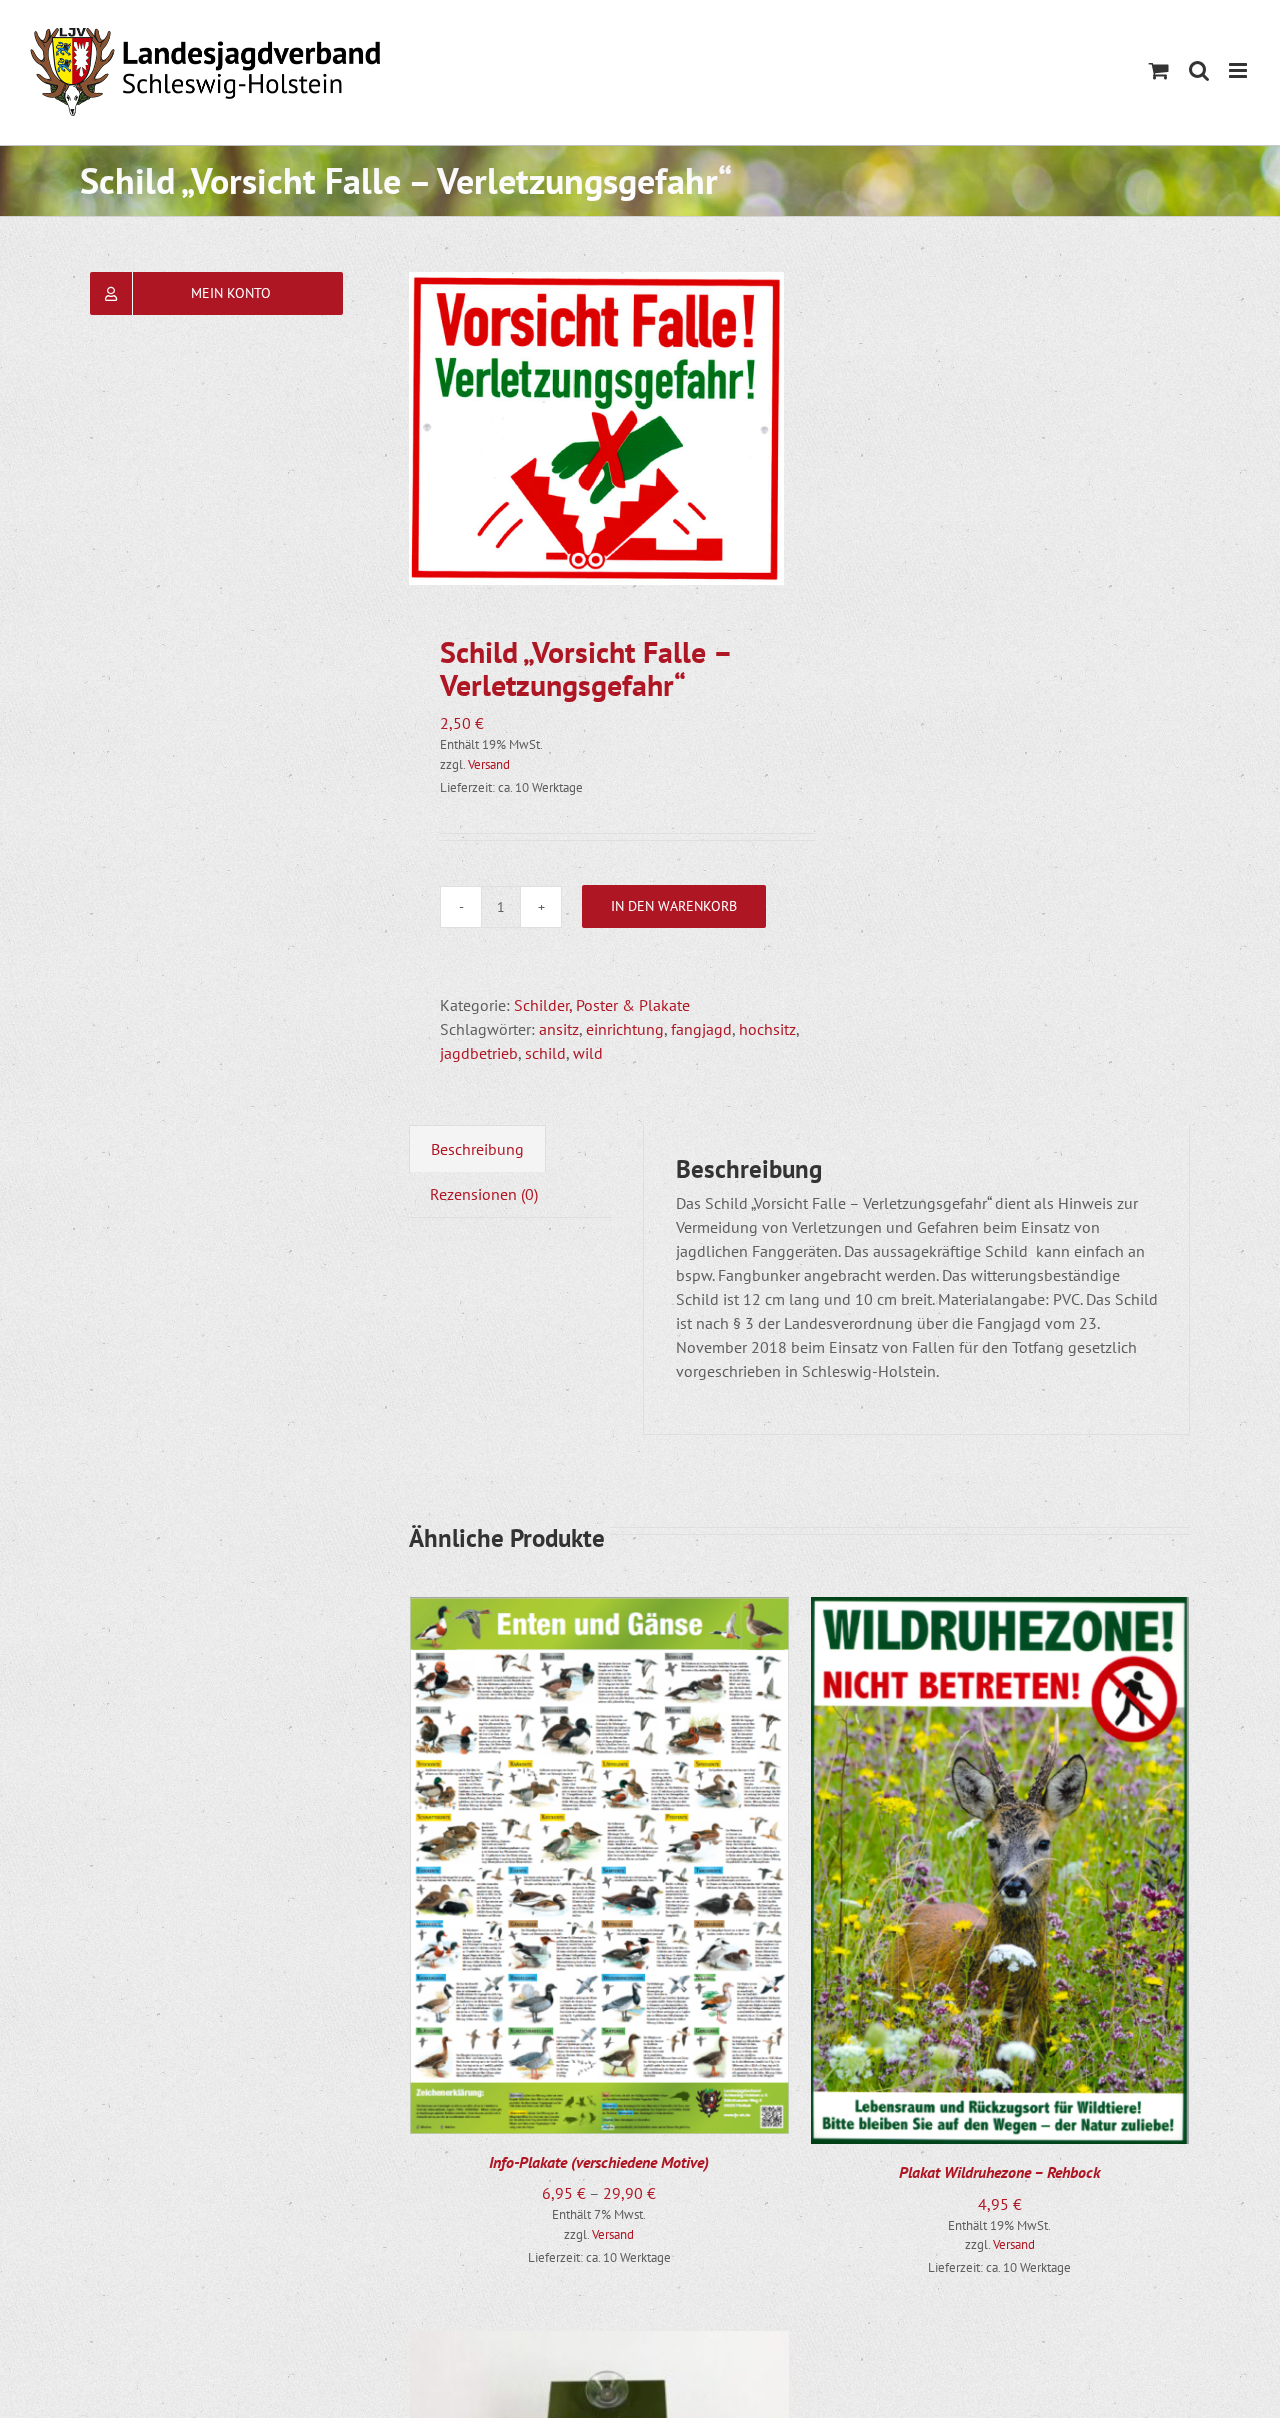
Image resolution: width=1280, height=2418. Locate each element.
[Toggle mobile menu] (1239, 70)
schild (545, 1053)
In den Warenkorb (674, 906)
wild (588, 1053)
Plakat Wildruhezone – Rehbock (999, 2172)
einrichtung (625, 1029)
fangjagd (701, 1029)
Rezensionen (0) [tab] (484, 1194)
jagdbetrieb (479, 1053)
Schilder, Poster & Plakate (602, 1005)
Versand (489, 764)
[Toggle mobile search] (1199, 70)
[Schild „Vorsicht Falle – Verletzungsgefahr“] (596, 428)
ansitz (559, 1029)
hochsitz (767, 1029)
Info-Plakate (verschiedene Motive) (599, 2162)
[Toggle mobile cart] (1159, 70)
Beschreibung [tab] (477, 1149)
